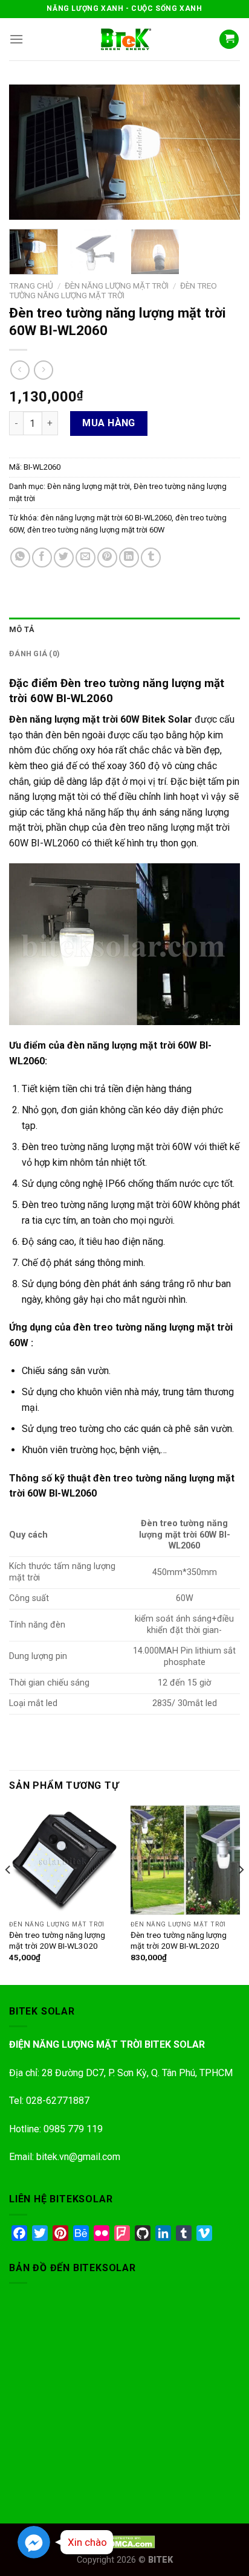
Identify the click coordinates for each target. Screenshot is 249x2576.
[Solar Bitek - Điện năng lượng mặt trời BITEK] (125, 39)
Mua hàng (109, 423)
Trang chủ (31, 286)
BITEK (160, 2560)
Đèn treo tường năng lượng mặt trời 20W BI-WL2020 (179, 1940)
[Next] (220, 152)
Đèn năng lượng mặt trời (117, 286)
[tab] (124, 630)
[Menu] (16, 39)
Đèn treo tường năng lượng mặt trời (113, 290)
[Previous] (29, 152)
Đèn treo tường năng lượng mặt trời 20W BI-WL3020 (57, 1940)
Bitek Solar (167, 719)
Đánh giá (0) (34, 654)
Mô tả (22, 629)
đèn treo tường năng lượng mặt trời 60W (96, 530)
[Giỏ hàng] (229, 40)
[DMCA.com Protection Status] (124, 2541)
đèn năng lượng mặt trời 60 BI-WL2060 (106, 518)
